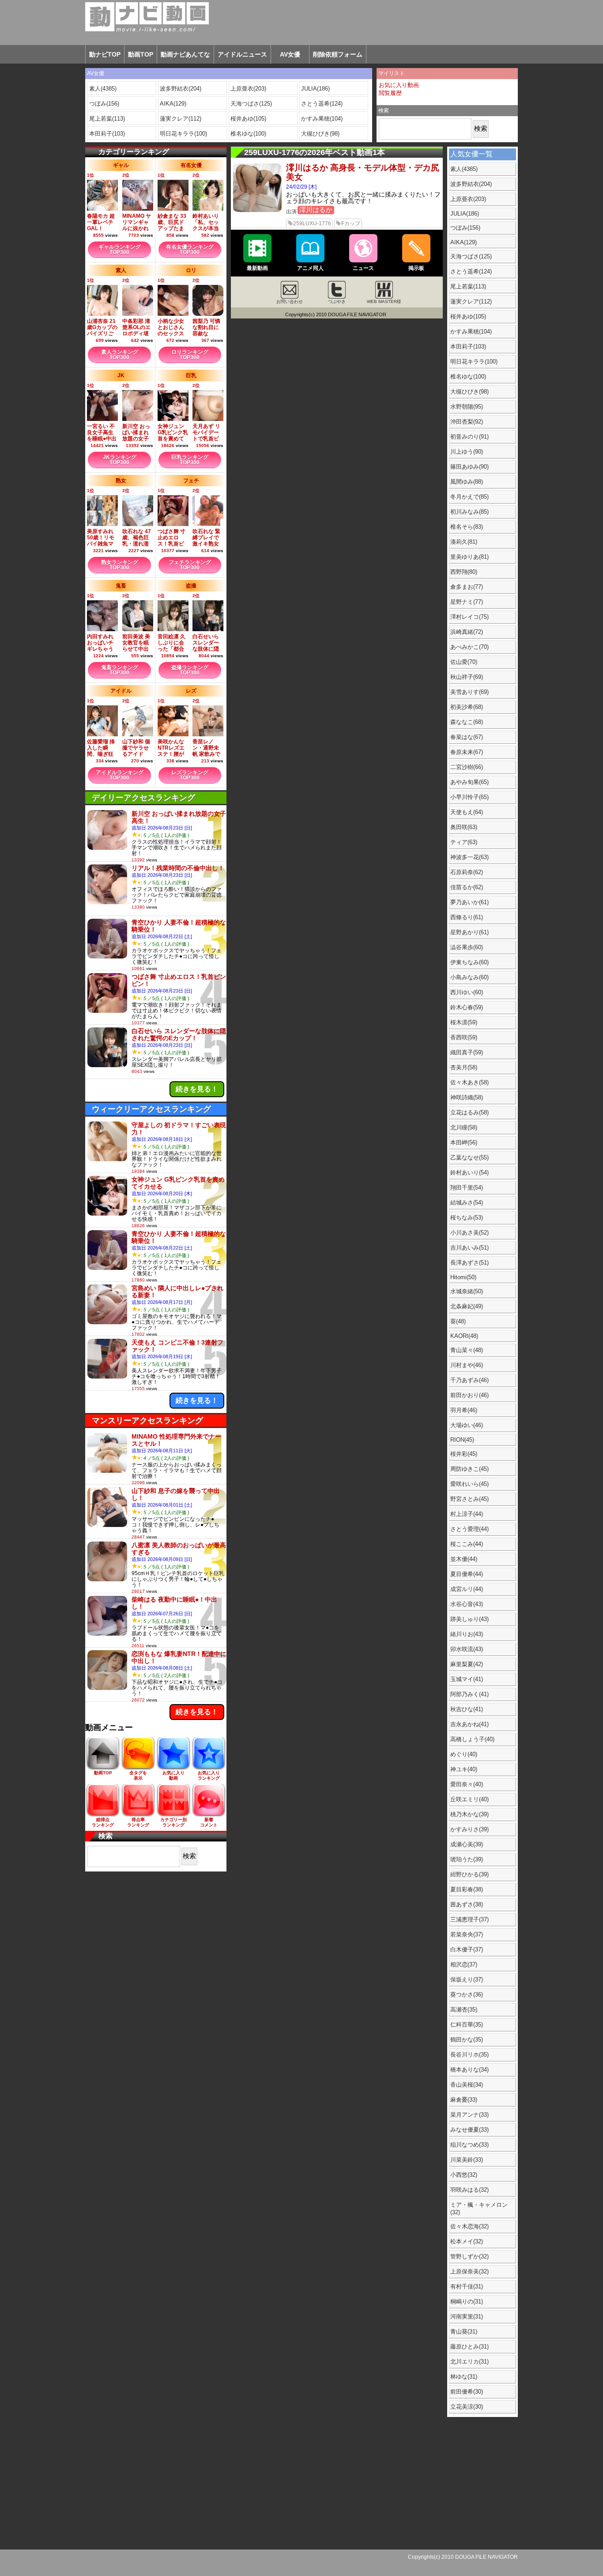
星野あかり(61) (469, 932)
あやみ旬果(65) (469, 782)
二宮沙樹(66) (467, 767)
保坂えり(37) (467, 1979)
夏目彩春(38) (467, 1889)
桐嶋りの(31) (467, 2301)
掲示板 (416, 268)
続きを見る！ (197, 1089)
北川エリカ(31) (469, 2362)
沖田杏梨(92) (467, 422)
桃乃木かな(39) (469, 1814)
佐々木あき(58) (469, 1082)
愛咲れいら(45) (469, 1484)
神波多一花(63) (469, 857)
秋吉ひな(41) (467, 1709)
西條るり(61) (467, 917)
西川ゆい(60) (467, 992)
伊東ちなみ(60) (469, 962)
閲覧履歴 (390, 93)
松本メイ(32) (467, 2241)
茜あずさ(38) (467, 1904)
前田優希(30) (467, 2392)
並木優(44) (464, 1559)
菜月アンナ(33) (469, 2115)
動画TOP (141, 54)
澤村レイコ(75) (469, 617)
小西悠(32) (464, 2175)
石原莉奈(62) (467, 872)
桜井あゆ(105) (248, 119)
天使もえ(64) (467, 812)
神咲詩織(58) (467, 1097)
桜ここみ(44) (467, 1544)
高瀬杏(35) (464, 2010)
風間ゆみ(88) (467, 482)
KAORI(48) (464, 1336)
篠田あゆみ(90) (469, 467)
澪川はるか (316, 210)
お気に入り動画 (399, 85)
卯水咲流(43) (467, 1649)
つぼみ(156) (104, 104)
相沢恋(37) (464, 1964)
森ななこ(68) (467, 722)
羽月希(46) (464, 1410)
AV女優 (290, 54)
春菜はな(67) (467, 737)
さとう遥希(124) (322, 104)
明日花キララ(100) (183, 134)
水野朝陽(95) (467, 407)
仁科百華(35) (467, 2025)
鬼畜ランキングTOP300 (120, 670)
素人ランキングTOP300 (120, 355)
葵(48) (458, 1321)
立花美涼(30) (467, 2407)
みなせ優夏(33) (469, 2130)
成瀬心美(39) (467, 1844)
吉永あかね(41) (469, 1724)
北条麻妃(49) (467, 1306)
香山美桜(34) (467, 2085)
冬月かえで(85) (469, 497)
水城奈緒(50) (467, 1291)
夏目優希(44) (467, 1574)
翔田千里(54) (467, 1188)
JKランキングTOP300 (120, 460)
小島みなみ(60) (469, 977)
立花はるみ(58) (469, 1112)
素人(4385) (103, 89)
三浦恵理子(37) (469, 1919)
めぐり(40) (464, 1754)
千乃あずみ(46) (469, 1380)
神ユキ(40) (464, 1769)
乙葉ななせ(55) (469, 1157)
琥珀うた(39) (467, 1859)
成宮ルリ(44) (467, 1589)
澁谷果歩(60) (467, 947)
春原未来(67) (467, 752)
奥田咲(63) (464, 827)
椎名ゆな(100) (248, 134)
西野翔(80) (464, 572)
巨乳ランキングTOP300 (190, 460)
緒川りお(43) (467, 1634)
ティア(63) (464, 842)
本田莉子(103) (107, 134)
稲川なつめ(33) (469, 2145)
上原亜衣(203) (248, 89)
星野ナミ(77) (467, 602)
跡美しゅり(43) (469, 1619)
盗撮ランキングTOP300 (190, 670)
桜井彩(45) (464, 1454)
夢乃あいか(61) (469, 902)
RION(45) (462, 1440)
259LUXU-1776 (312, 224)
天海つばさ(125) (251, 104)
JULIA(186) (315, 89)
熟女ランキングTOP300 (120, 565)
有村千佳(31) (467, 2286)
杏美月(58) (464, 1067)
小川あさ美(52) (469, 1233)
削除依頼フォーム (338, 54)
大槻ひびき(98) (320, 134)
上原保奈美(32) (469, 2271)
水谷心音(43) (467, 1604)
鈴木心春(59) (467, 1007)
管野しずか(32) (469, 2256)
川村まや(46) (467, 1365)
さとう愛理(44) (469, 1529)
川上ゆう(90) (467, 452)
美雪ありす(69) (469, 692)
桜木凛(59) (464, 1022)
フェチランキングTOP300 (190, 565)
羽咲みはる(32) (469, 2190)
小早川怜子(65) (469, 797)
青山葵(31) (464, 2332)
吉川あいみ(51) (469, 1248)
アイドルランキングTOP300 (120, 775)
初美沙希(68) (467, 707)
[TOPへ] (137, 17)
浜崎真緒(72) (467, 632)
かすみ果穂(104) (322, 119)
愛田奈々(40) (467, 1784)
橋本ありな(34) (469, 2070)
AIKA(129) (173, 104)
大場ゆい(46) (467, 1425)
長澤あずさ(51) (469, 1263)
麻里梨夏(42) (467, 1664)
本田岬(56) (464, 1142)
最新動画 (257, 268)
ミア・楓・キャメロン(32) (479, 2209)
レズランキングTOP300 (190, 775)
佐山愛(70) (464, 662)
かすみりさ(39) (469, 1829)
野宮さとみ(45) (469, 1499)
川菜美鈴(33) (467, 2160)
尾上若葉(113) (107, 119)
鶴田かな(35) (467, 2040)
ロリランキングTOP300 (190, 355)
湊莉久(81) (464, 542)
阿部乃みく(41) (469, 1694)
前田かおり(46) (469, 1395)
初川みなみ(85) (469, 512)
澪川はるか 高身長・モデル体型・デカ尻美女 (363, 172)
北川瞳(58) (464, 1127)
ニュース (363, 268)
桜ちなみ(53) (467, 1218)
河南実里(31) (467, 2317)
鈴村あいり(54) (469, 1172)
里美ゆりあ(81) (469, 557)
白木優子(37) (467, 1949)
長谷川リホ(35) (469, 2055)
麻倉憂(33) (464, 2100)
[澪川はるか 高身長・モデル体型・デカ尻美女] (257, 210)
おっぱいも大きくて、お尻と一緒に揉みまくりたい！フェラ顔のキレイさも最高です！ (363, 198)
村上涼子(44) (467, 1514)
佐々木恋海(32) (469, 2226)
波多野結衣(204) (181, 89)
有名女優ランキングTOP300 (190, 250)
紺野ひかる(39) (469, 1874)
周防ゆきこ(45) (469, 1469)
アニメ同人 (310, 268)
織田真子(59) (467, 1052)
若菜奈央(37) (467, 1934)
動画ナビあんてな (185, 54)
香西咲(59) (464, 1037)
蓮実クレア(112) (181, 119)
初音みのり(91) (469, 437)
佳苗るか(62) (467, 887)
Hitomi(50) (463, 1277)
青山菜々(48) (467, 1350)
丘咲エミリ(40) (469, 1799)
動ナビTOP (105, 54)
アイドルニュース (242, 54)
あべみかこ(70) (469, 647)
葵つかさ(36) (467, 1995)
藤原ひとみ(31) (469, 2347)
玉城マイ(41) (467, 1679)
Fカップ (351, 224)
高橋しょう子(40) (472, 1739)
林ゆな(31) (464, 2377)
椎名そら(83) (467, 527)
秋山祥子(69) (467, 677)
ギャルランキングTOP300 (120, 250)
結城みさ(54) (467, 1203)
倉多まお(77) (467, 587)
